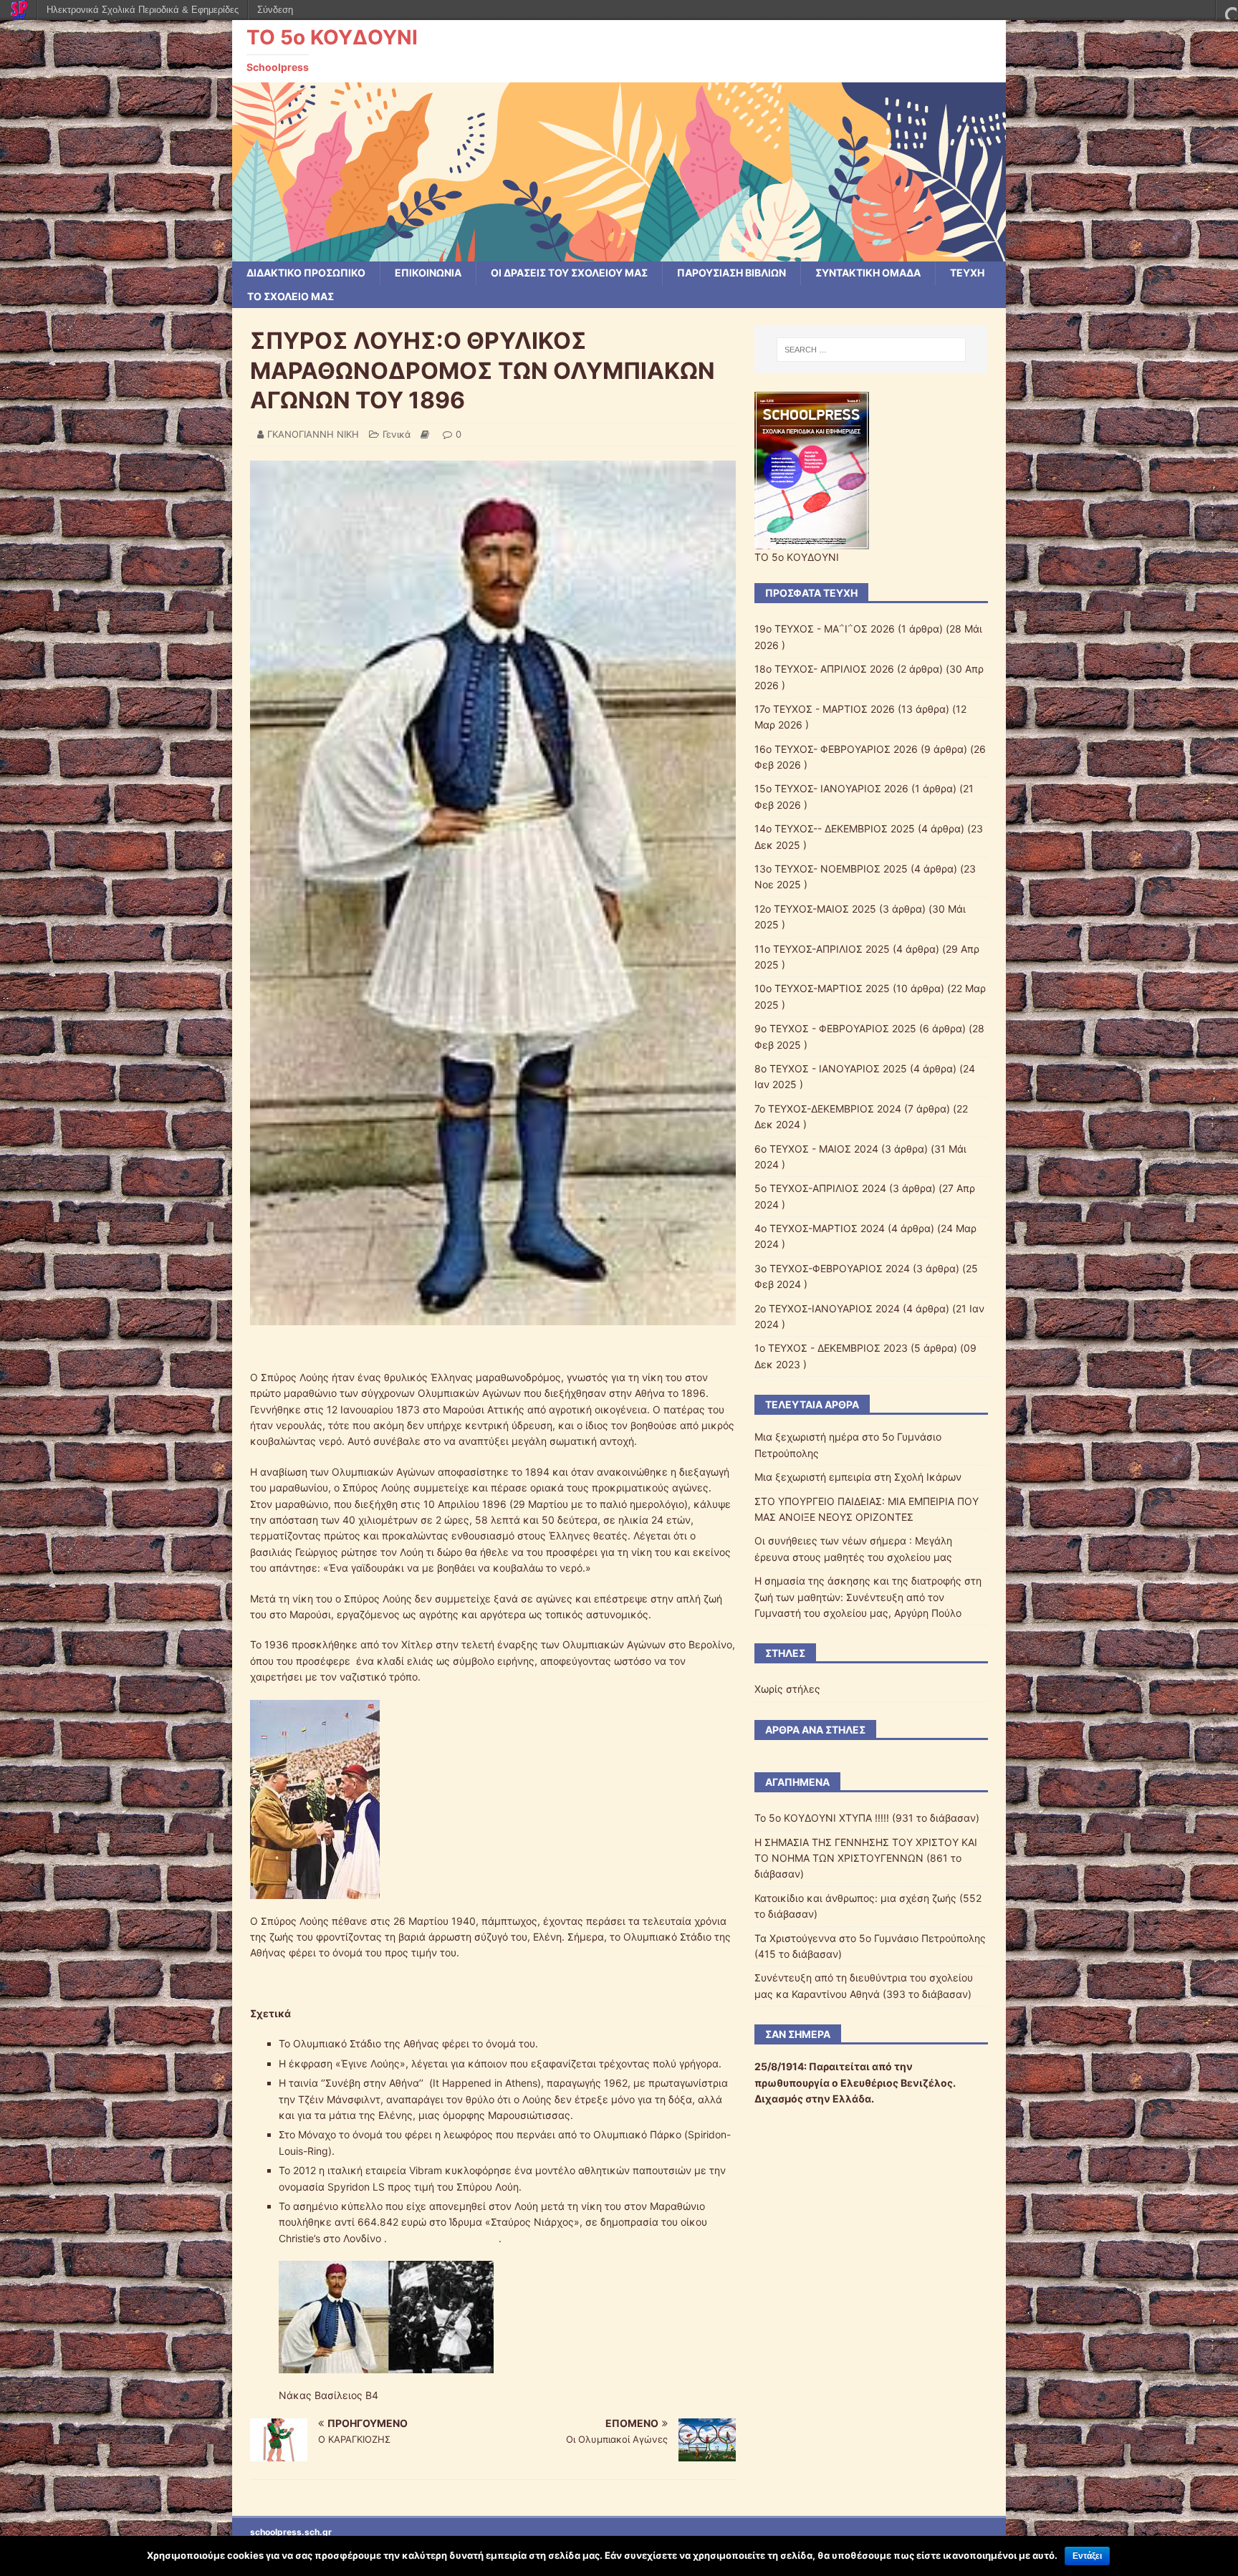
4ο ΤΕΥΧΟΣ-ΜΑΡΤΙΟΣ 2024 (820, 1228)
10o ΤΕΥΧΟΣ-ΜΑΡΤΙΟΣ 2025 (822, 988)
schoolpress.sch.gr (291, 2532)
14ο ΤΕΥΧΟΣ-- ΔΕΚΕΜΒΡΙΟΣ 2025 (835, 828)
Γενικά (397, 434)
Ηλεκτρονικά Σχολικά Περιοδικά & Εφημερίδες (143, 10)
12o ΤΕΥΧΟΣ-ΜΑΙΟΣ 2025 (815, 909)
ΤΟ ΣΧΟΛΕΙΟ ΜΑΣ (291, 296)
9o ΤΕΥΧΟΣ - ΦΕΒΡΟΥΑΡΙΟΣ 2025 (835, 1028)
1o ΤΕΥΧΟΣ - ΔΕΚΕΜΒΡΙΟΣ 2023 (831, 1348)
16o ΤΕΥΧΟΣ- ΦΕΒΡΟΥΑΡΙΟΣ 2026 (836, 749)
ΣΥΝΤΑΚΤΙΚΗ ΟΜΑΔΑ (868, 273)
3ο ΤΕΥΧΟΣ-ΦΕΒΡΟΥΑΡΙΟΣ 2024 (832, 1268)
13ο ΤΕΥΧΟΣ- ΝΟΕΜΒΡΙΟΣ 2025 (831, 869)
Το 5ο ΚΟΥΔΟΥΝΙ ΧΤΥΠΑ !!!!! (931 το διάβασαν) (867, 1818)
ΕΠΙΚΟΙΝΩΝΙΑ (428, 273)
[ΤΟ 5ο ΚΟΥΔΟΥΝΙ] (619, 253)
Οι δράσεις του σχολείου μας (569, 273)
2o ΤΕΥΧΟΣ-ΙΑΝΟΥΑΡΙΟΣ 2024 (827, 1308)
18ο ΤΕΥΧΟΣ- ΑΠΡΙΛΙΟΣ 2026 (824, 669)
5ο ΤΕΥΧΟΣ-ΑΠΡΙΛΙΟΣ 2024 (820, 1188)
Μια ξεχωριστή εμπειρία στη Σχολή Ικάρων (858, 1477)
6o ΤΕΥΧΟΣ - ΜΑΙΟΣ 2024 (816, 1149)
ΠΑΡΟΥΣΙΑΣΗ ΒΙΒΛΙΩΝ (731, 273)
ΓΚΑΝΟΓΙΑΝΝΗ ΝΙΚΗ (313, 434)
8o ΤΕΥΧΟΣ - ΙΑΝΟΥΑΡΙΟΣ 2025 (831, 1068)
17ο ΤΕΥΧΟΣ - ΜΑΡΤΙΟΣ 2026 (825, 709)
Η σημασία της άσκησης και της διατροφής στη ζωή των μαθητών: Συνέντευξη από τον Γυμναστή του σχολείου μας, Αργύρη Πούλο (868, 1597)
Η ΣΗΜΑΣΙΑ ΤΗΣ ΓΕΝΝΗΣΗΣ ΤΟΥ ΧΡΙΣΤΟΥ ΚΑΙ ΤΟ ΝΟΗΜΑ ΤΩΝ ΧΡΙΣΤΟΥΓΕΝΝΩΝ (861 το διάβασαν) (866, 1858)
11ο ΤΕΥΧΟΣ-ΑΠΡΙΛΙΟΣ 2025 (822, 949)
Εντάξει (1087, 2556)
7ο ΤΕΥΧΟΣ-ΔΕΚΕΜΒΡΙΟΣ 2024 (828, 1109)
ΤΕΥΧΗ (967, 273)
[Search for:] (871, 350)
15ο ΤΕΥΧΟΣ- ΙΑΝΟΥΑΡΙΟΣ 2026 (831, 788)
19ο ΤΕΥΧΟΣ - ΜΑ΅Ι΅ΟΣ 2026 (825, 629)
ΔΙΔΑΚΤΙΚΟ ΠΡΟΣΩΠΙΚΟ (306, 273)
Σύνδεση (275, 10)
